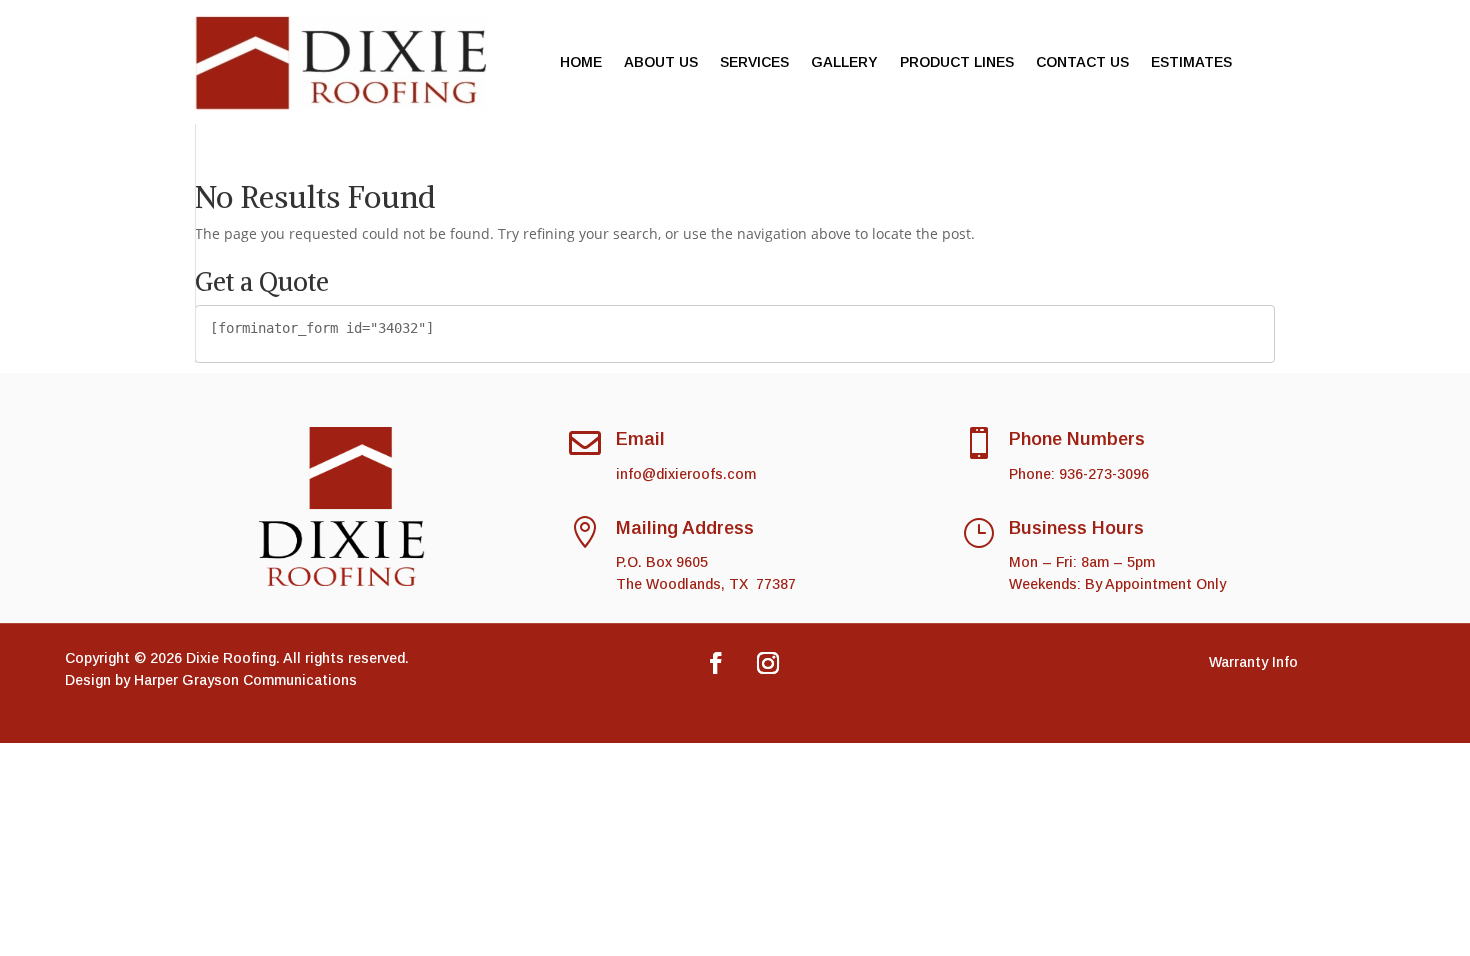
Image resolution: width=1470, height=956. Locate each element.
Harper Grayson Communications (245, 680)
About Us (661, 62)
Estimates (1191, 62)
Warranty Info (1253, 662)
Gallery (844, 62)
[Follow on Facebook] (716, 663)
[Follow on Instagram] (768, 663)
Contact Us (1082, 62)
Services (754, 62)
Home (581, 62)
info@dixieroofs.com (686, 474)
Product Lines (957, 62)
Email (640, 439)
